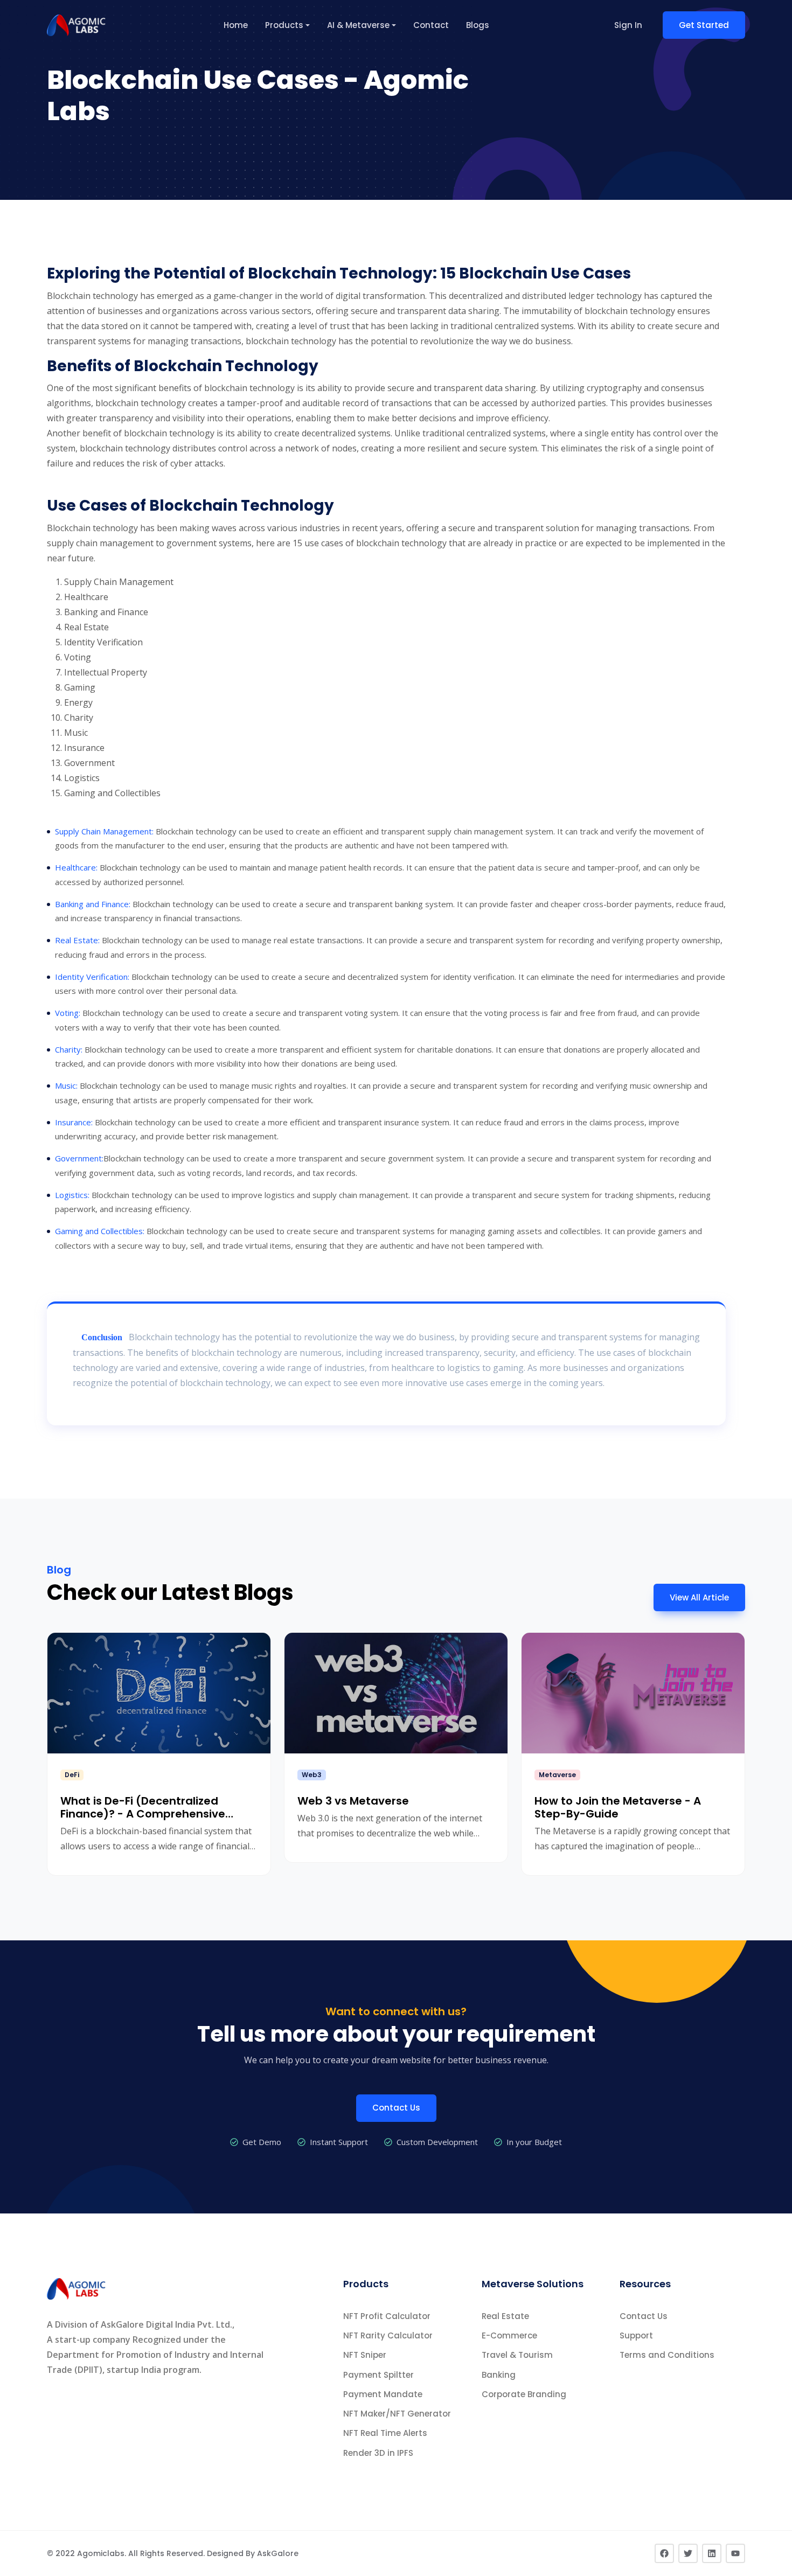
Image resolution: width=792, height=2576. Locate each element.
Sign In (628, 25)
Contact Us (396, 2108)
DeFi (72, 1775)
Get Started (704, 25)
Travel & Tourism (517, 2355)
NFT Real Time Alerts (385, 2433)
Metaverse (557, 1775)
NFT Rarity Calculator (388, 2335)
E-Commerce (509, 2335)
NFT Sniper (365, 2355)
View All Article (699, 1597)
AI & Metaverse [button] (358, 25)
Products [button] (284, 25)
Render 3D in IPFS (378, 2453)
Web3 (312, 1775)
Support (636, 2335)
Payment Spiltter (378, 2375)
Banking (499, 2375)
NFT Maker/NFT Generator (397, 2414)
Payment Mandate (383, 2394)
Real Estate (505, 2316)
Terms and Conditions (667, 2355)
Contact (431, 25)
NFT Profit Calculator (387, 2316)
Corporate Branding (524, 2394)
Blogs (478, 25)
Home (236, 25)
